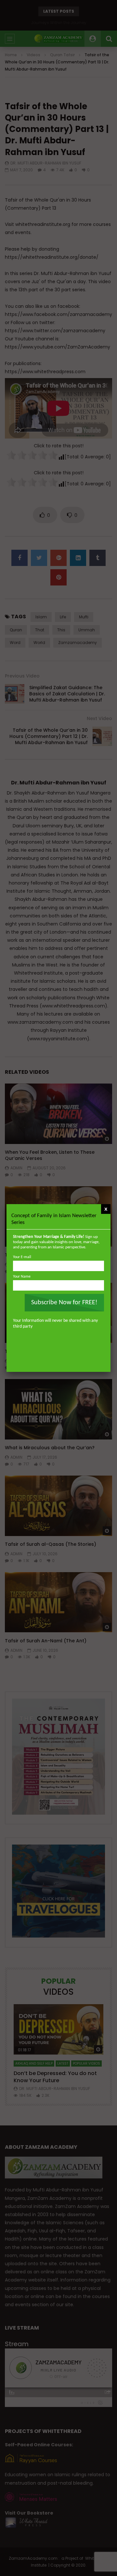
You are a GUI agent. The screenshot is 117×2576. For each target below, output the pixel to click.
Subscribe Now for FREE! (64, 1303)
